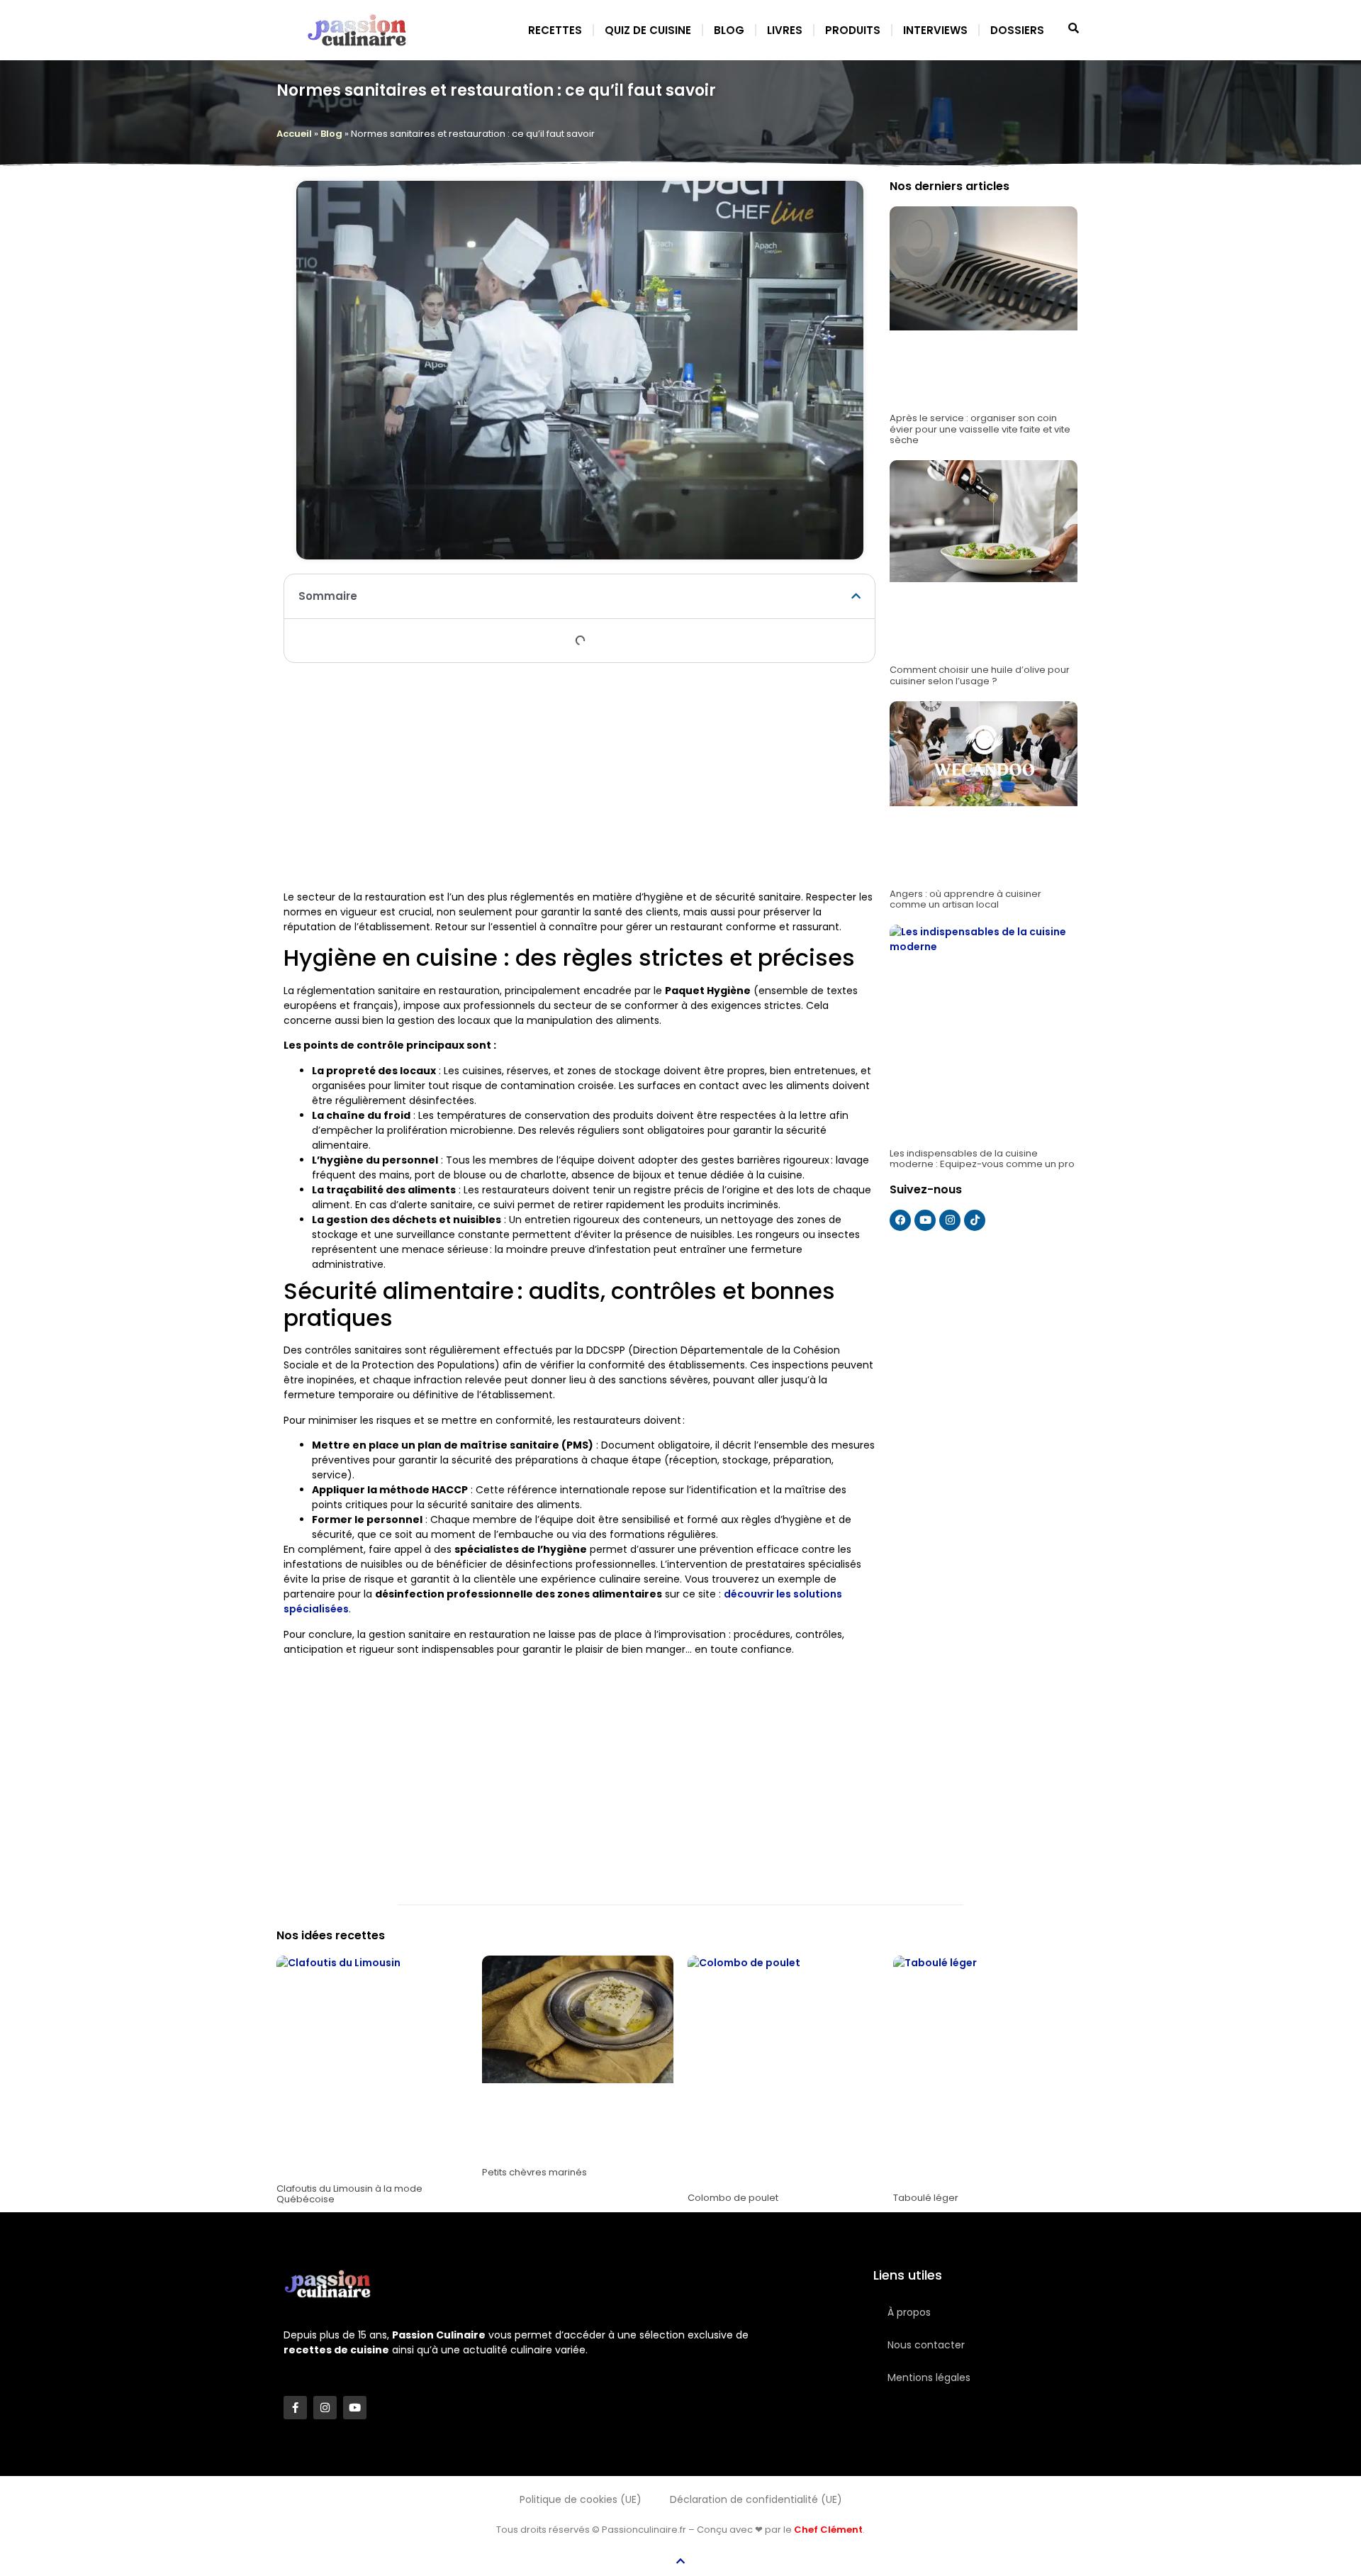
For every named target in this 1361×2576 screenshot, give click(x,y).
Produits (853, 30)
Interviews (935, 30)
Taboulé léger (926, 2198)
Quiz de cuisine (648, 30)
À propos (909, 2312)
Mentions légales (929, 2377)
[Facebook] (900, 1220)
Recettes (555, 30)
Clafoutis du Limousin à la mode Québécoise (349, 2194)
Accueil (294, 134)
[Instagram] (950, 1220)
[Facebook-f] (295, 2408)
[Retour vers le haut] (680, 2561)
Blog (729, 30)
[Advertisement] (579, 776)
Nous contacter (926, 2345)
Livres (785, 30)
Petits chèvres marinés (534, 2172)
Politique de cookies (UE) (581, 2499)
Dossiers (1017, 30)
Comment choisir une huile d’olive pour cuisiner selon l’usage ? (980, 675)
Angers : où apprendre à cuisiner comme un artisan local (965, 899)
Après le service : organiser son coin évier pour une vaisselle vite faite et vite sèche (980, 429)
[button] (856, 596)
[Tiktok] (975, 1220)
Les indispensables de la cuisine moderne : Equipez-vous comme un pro (982, 1159)
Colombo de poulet (733, 2198)
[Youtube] (925, 1220)
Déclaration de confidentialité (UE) (756, 2499)
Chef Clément (828, 2530)
